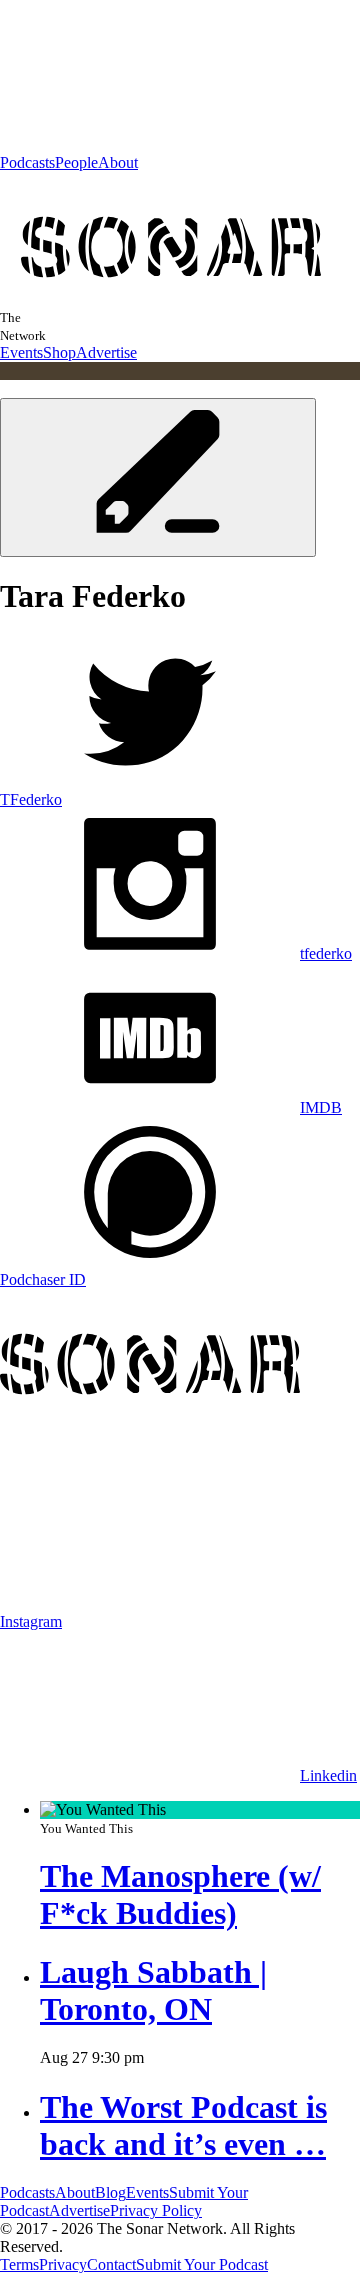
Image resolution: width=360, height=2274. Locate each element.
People (76, 162)
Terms (19, 2264)
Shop (59, 352)
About (118, 162)
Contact (111, 2264)
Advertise (106, 352)
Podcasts (27, 162)
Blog (110, 2192)
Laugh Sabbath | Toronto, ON (153, 1990)
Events (21, 352)
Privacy (63, 2264)
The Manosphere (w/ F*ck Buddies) (180, 1894)
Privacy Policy (156, 2210)
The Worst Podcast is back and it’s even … (183, 2125)
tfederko (326, 953)
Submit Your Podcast (202, 2264)
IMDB (321, 1107)
